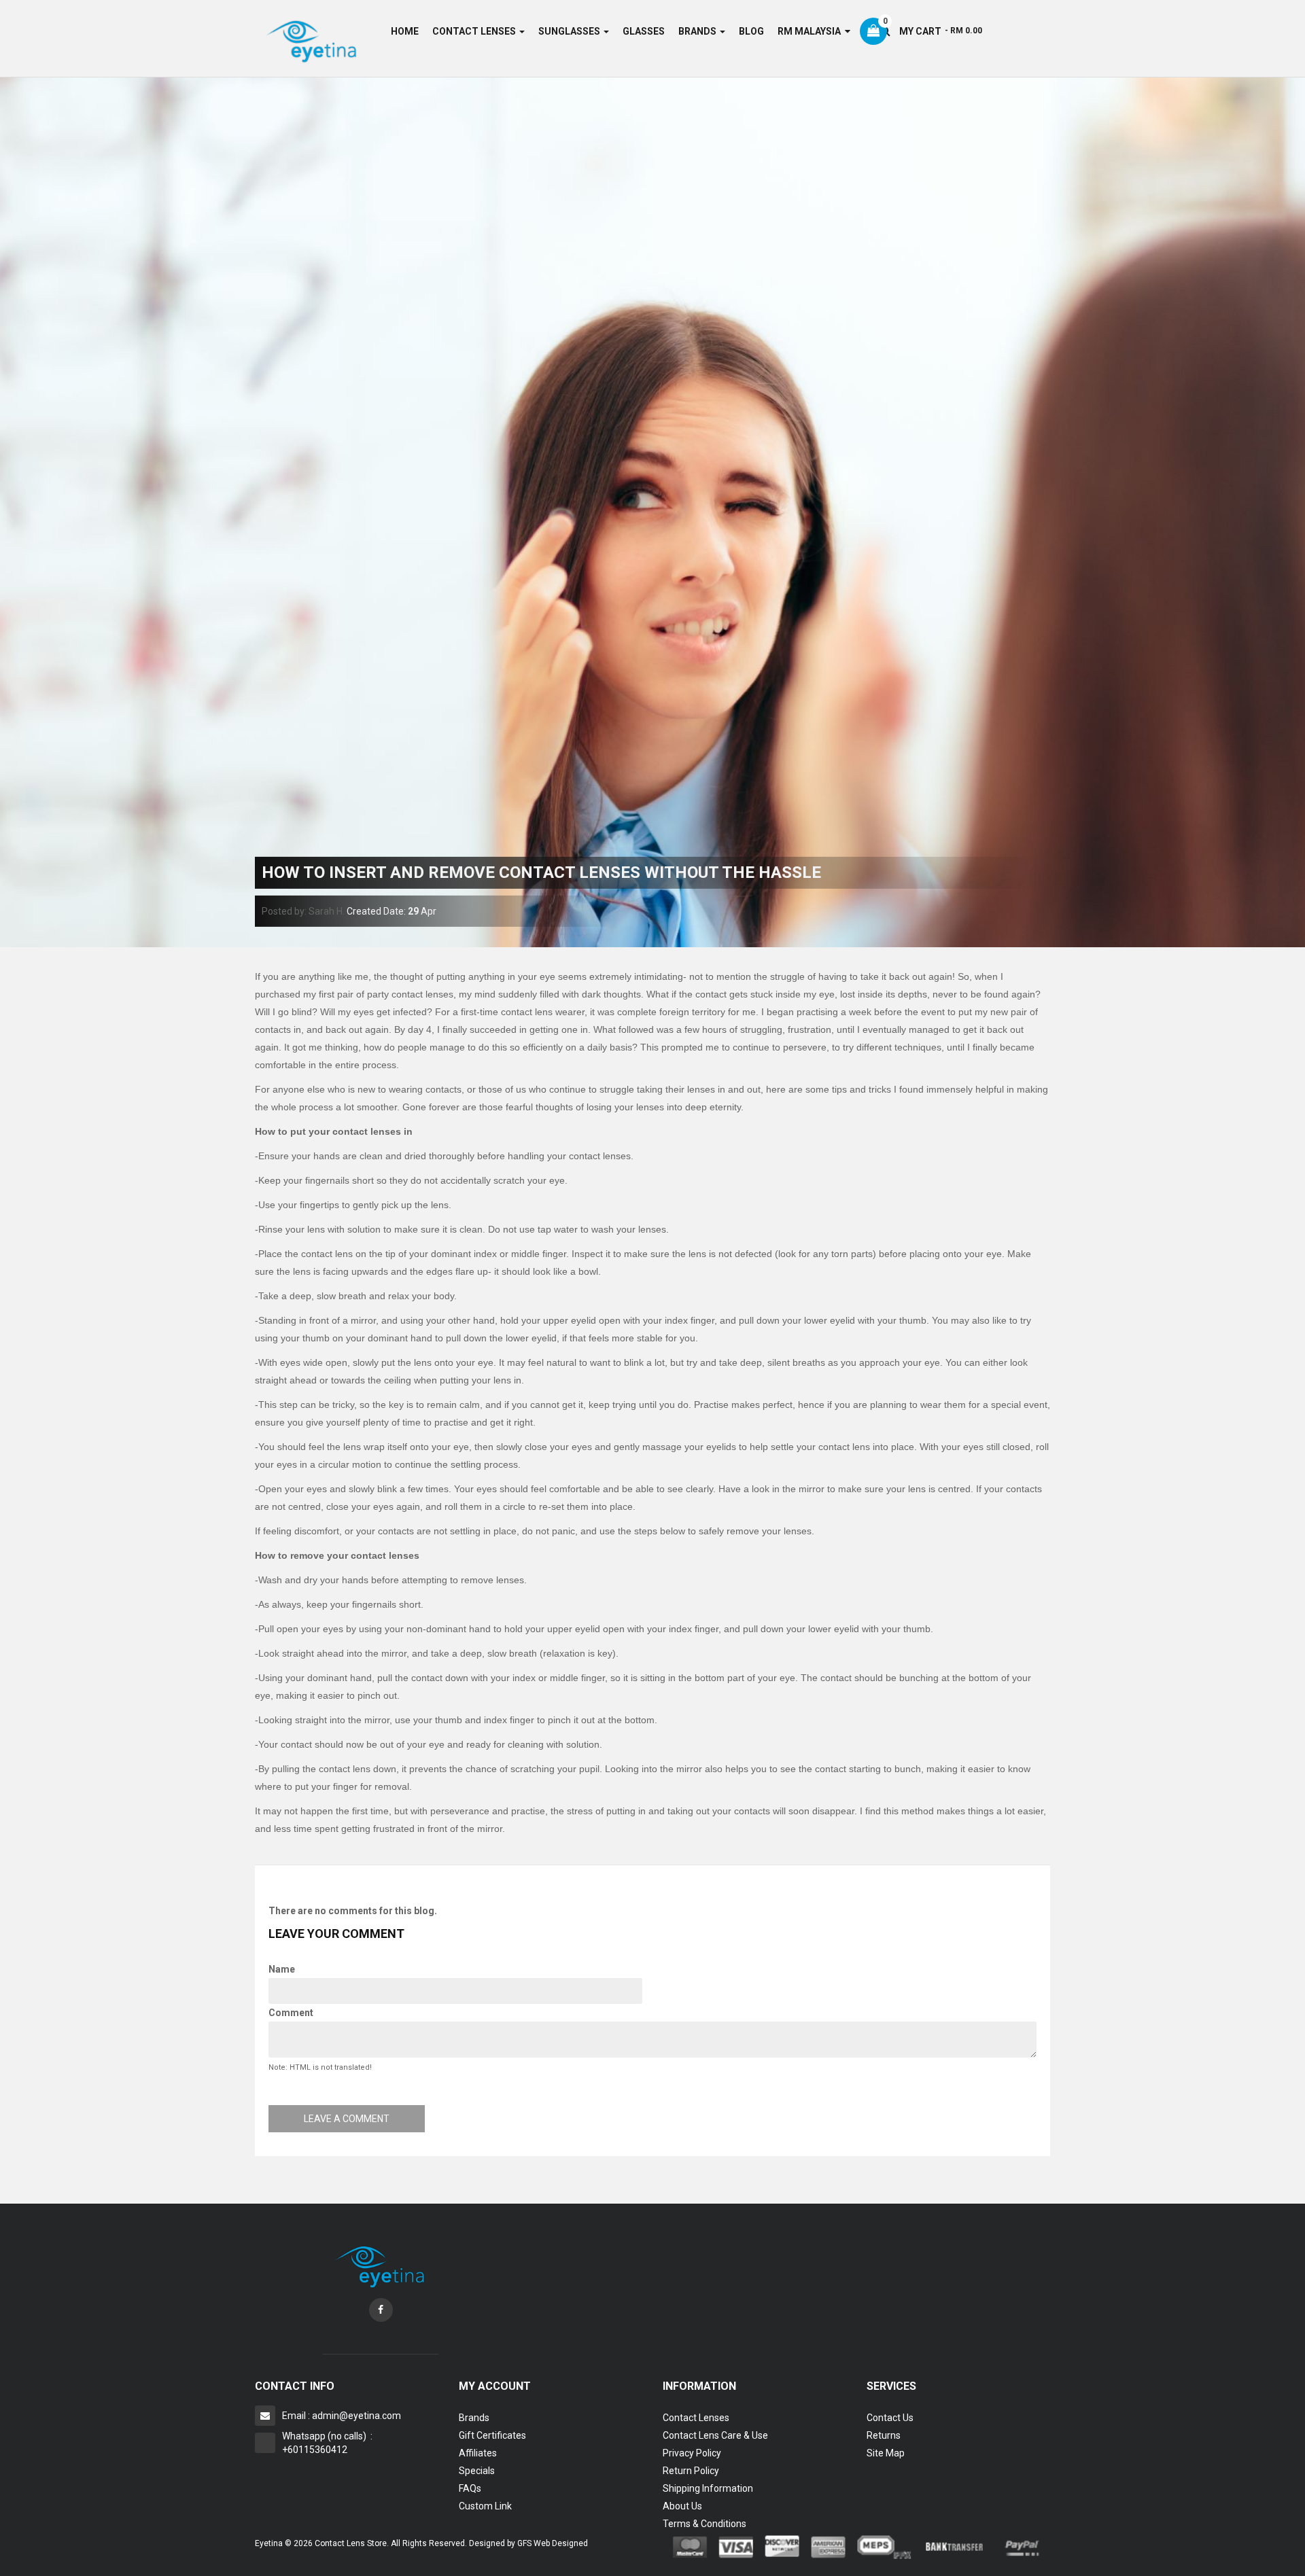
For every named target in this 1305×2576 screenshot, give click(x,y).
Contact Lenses (696, 2418)
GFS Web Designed (553, 2543)
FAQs (470, 2488)
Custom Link (485, 2506)
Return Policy (691, 2471)
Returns (884, 2435)
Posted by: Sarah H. (303, 911)
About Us (682, 2506)
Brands (474, 2418)
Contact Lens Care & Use (715, 2435)
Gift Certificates (492, 2435)
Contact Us (890, 2418)
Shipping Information (708, 2488)
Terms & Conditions (704, 2524)
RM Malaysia (811, 31)
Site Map (886, 2453)
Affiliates (478, 2453)
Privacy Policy (692, 2453)
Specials (477, 2471)
